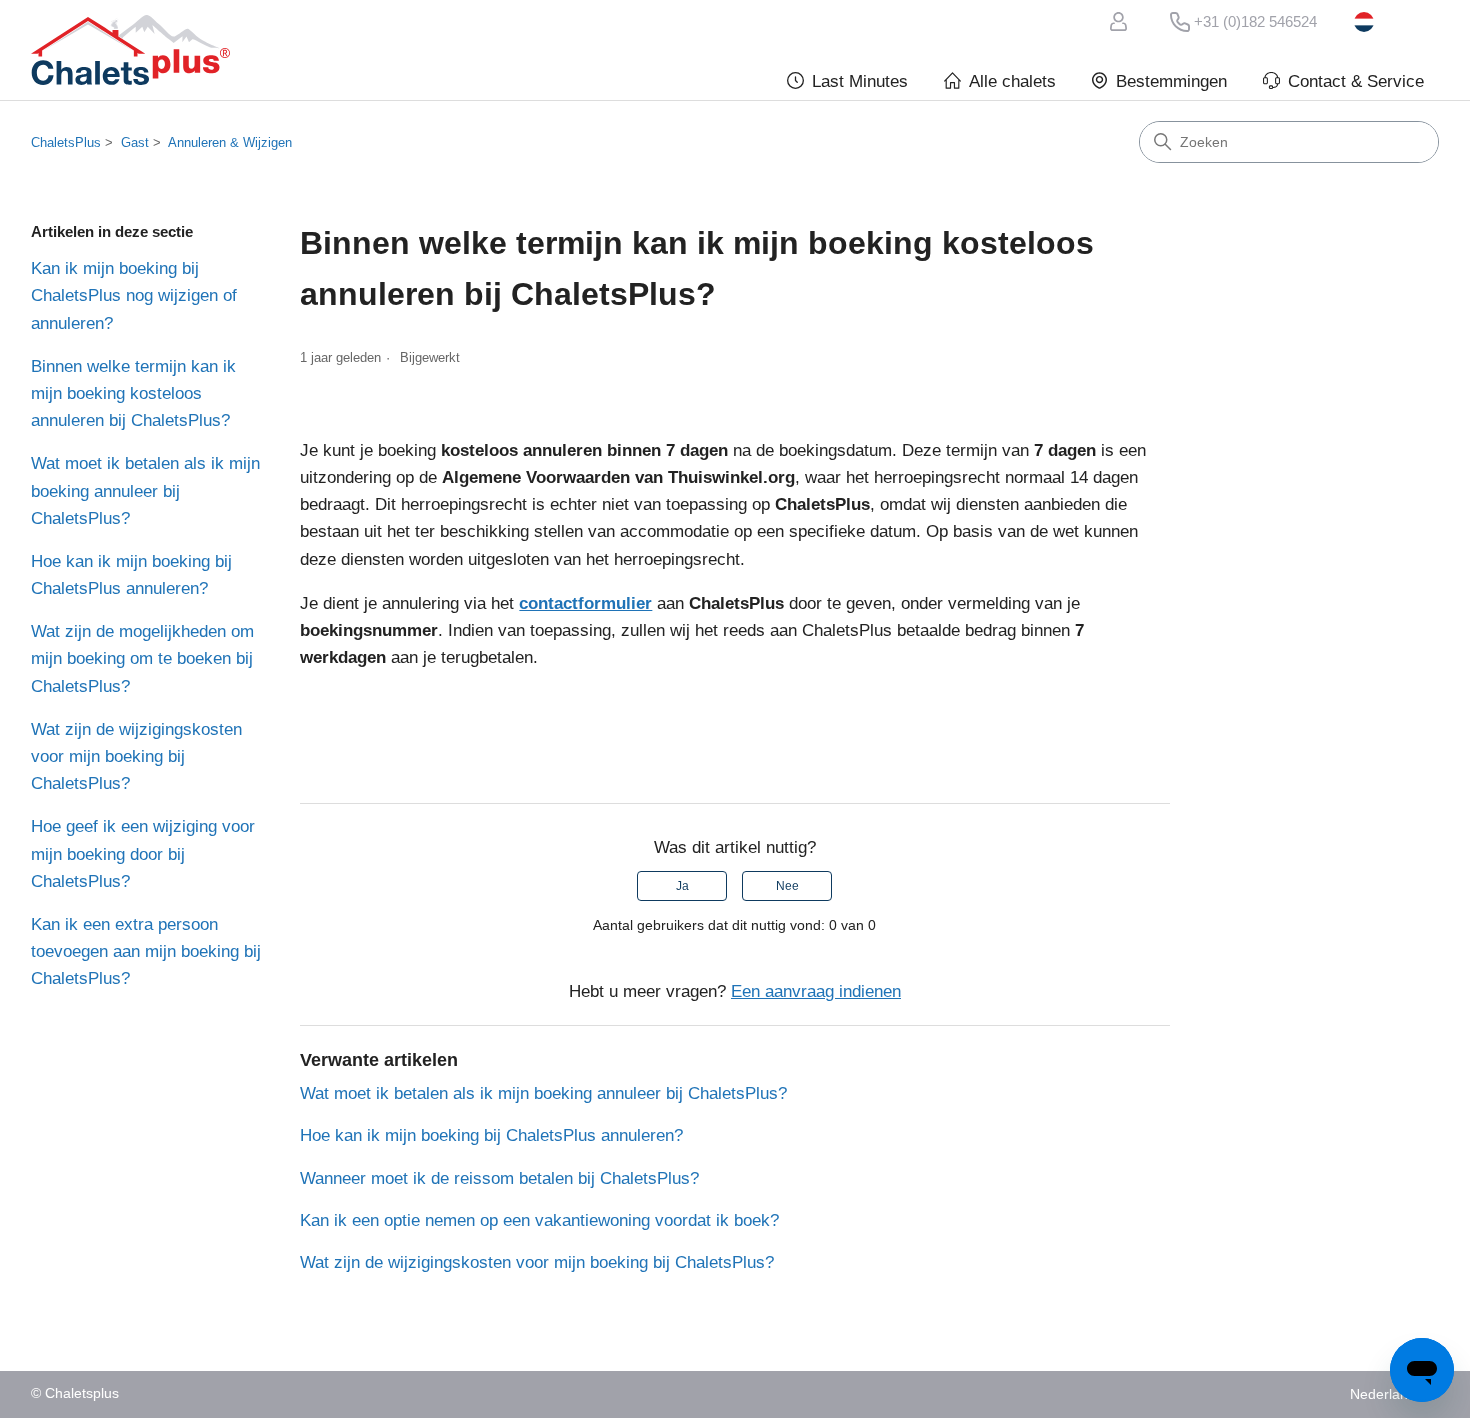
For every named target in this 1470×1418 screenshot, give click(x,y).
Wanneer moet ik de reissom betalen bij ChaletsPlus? (499, 1178)
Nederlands (1396, 22)
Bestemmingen (1171, 81)
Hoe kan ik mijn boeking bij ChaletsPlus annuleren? (131, 575)
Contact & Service (1356, 81)
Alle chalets (1012, 81)
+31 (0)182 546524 (1255, 21)
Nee (787, 886)
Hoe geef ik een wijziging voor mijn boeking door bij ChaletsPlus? (143, 853)
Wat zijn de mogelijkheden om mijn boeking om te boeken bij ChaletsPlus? (142, 658)
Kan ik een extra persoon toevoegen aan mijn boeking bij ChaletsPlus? (146, 951)
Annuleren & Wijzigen (230, 142)
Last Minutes (860, 81)
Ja (682, 886)
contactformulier (585, 603)
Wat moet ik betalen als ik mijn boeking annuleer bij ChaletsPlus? (145, 490)
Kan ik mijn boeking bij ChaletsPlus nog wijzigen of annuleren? (134, 295)
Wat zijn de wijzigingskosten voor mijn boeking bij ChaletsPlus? (136, 756)
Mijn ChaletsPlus (1122, 22)
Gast (135, 142)
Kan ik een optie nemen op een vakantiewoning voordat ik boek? (539, 1220)
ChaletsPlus (66, 142)
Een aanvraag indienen (816, 991)
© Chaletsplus (75, 1393)
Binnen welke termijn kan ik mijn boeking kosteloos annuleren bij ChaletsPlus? (133, 393)
